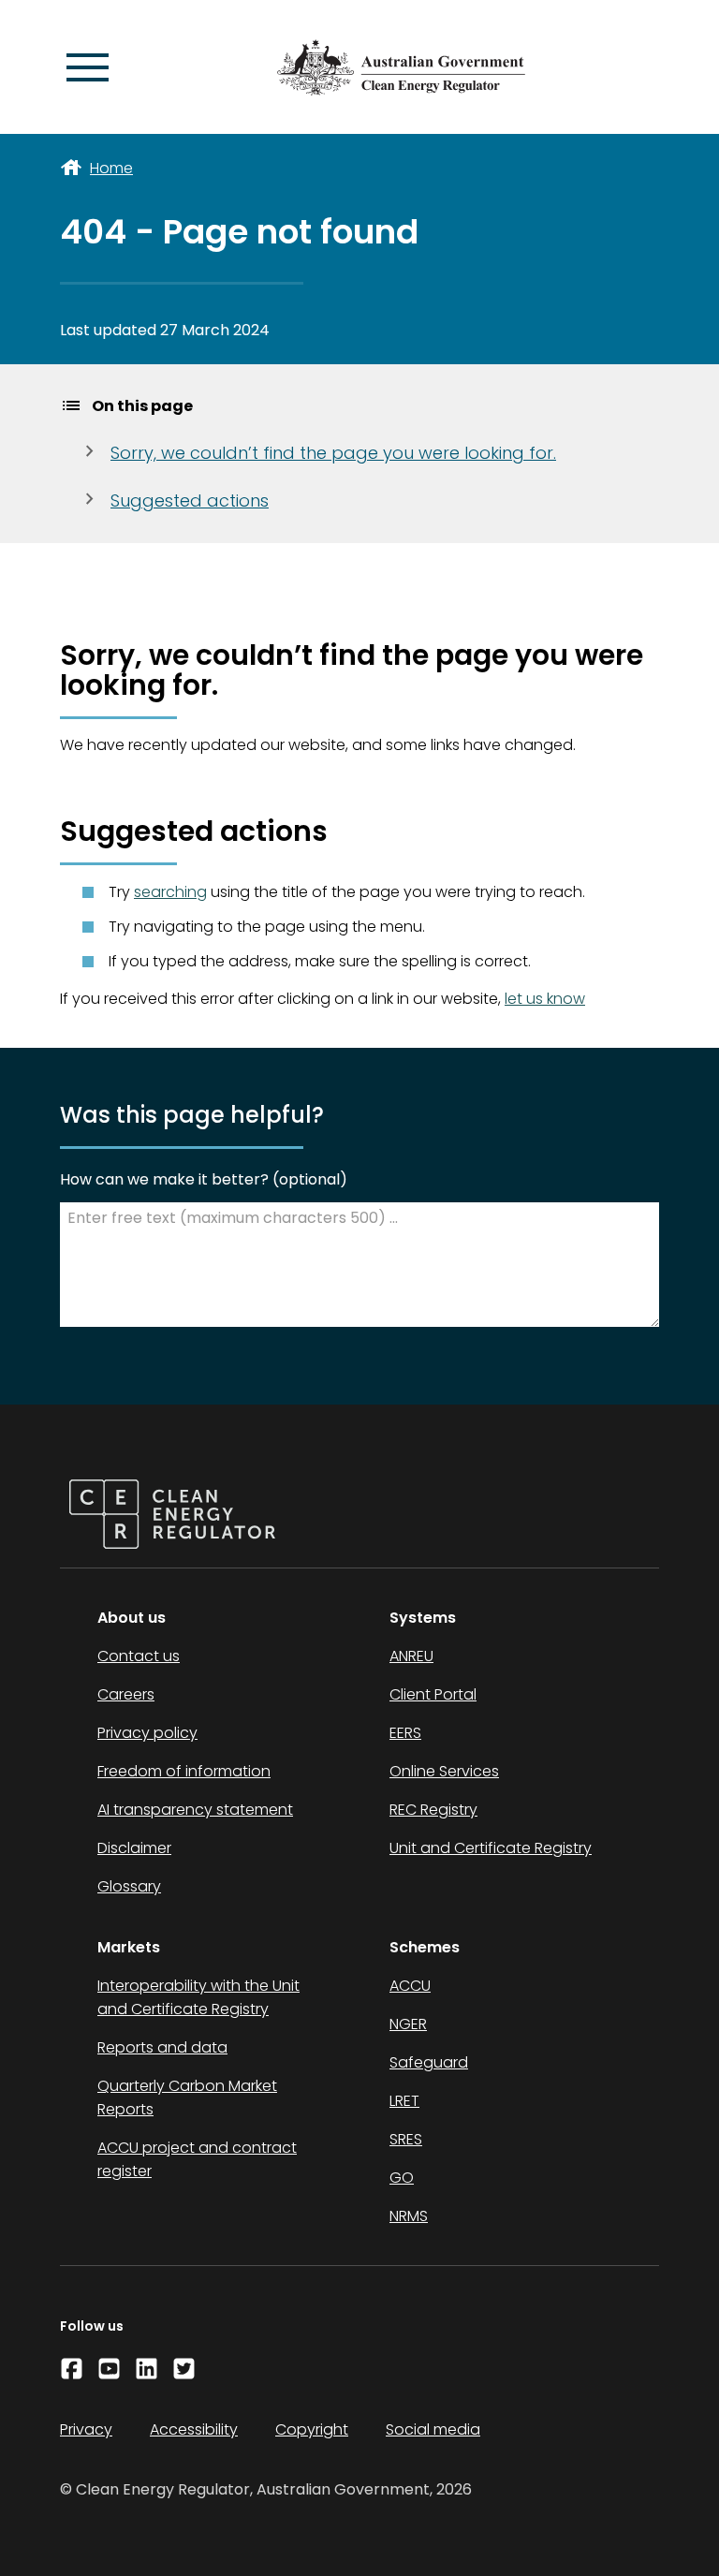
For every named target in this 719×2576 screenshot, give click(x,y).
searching (170, 892)
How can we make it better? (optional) (204, 1179)
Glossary (129, 1886)
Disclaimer (134, 1848)
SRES (406, 2139)
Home (111, 168)
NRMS (409, 2216)
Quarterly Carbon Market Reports (187, 2098)
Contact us (139, 1656)
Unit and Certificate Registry (491, 1848)
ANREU (411, 1656)
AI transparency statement (195, 1810)
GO (402, 2178)
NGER (408, 2024)
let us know (545, 999)
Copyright (312, 2429)
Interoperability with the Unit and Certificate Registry (198, 1997)
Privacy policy (147, 1733)
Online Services (444, 1771)
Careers (126, 1694)
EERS (405, 1733)
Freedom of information (184, 1771)
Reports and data (162, 2047)
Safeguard (429, 2062)
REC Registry (433, 1810)
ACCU (410, 1986)
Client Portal (433, 1694)
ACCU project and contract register (197, 2159)
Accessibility (194, 2429)
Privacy (86, 2429)
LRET (404, 2101)
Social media (433, 2429)
